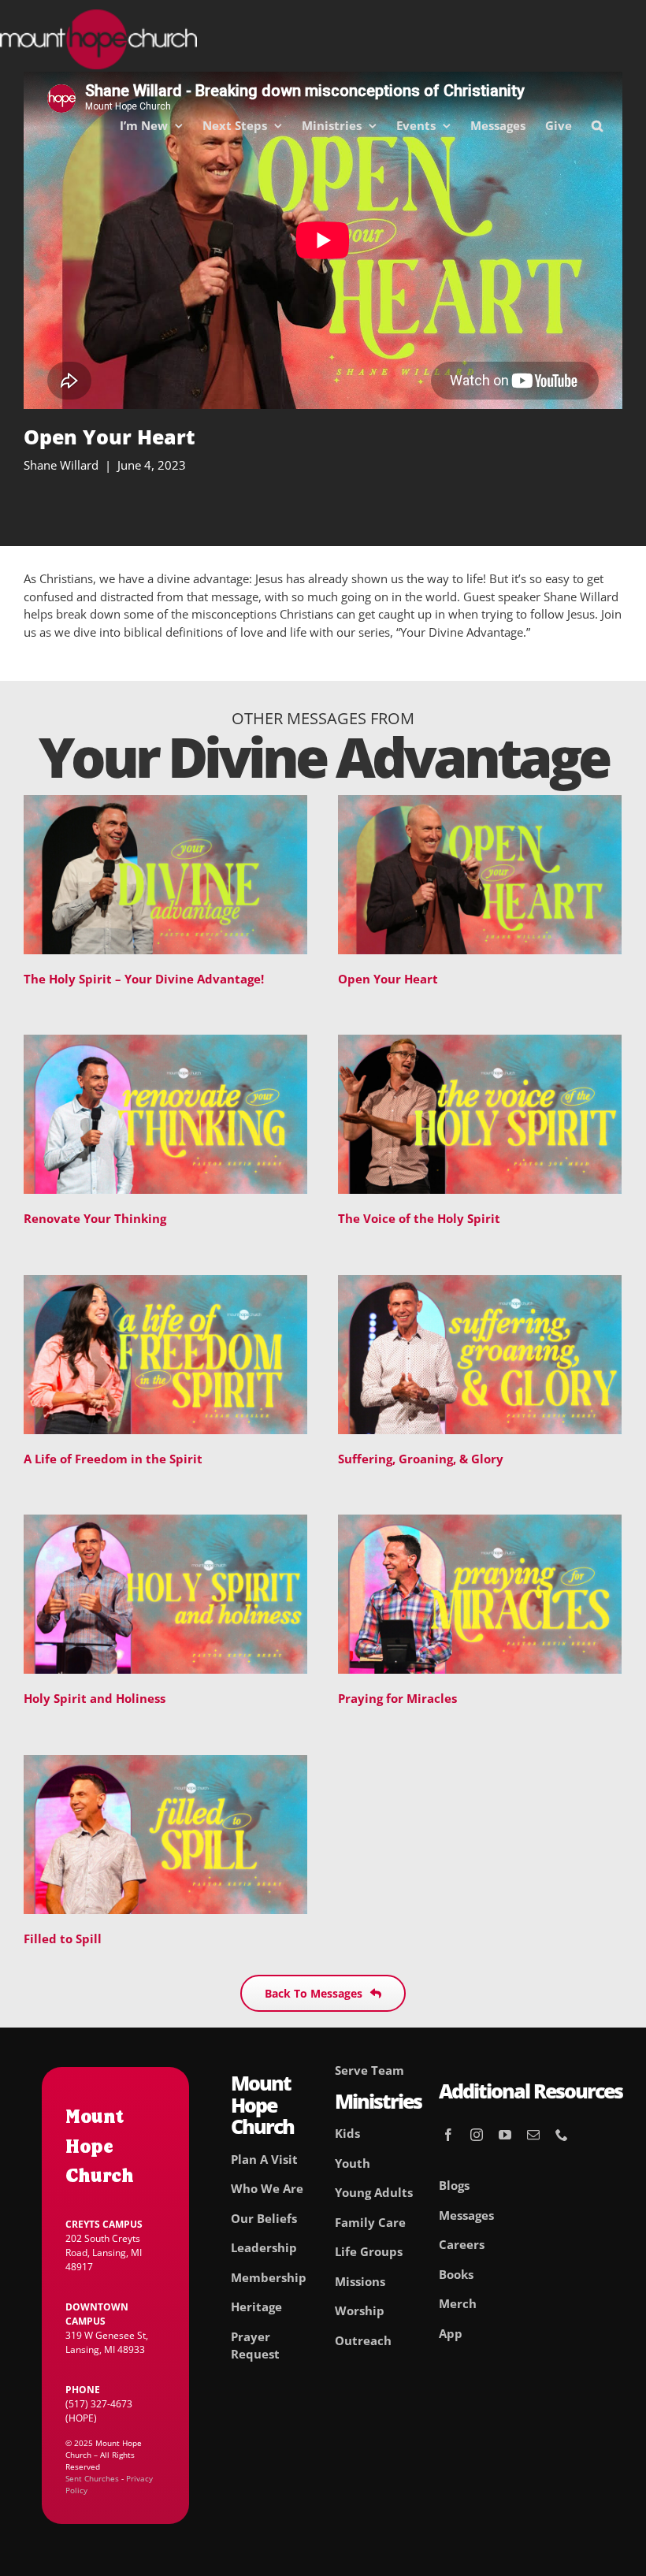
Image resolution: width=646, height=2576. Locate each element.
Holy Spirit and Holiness (95, 1698)
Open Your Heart (388, 979)
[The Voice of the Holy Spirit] (480, 1043)
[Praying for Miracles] (480, 1523)
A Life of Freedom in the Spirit (113, 1459)
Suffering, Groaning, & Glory (421, 1459)
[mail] (533, 2135)
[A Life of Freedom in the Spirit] (165, 1284)
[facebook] (448, 2135)
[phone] (562, 2135)
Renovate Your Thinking (95, 1218)
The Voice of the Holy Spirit (419, 1218)
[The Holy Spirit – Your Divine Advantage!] (165, 804)
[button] (597, 125)
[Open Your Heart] (480, 804)
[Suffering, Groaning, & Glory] (480, 1284)
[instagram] (477, 2135)
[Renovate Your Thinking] (165, 1043)
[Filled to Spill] (165, 1764)
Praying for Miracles (397, 1698)
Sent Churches (92, 2478)
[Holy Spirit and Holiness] (165, 1523)
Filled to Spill (63, 1939)
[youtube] (505, 2135)
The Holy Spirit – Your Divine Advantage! (144, 979)
